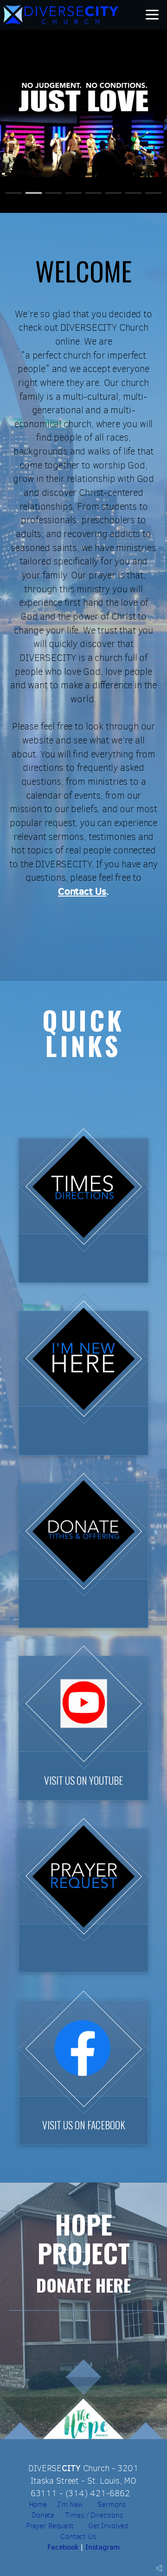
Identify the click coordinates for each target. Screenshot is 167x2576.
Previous (29, 122)
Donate (44, 2515)
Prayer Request (50, 2526)
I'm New (69, 2504)
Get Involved (108, 2526)
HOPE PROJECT (84, 2238)
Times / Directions (94, 2515)
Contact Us (78, 2536)
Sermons (111, 2504)
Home (39, 2504)
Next (138, 122)
